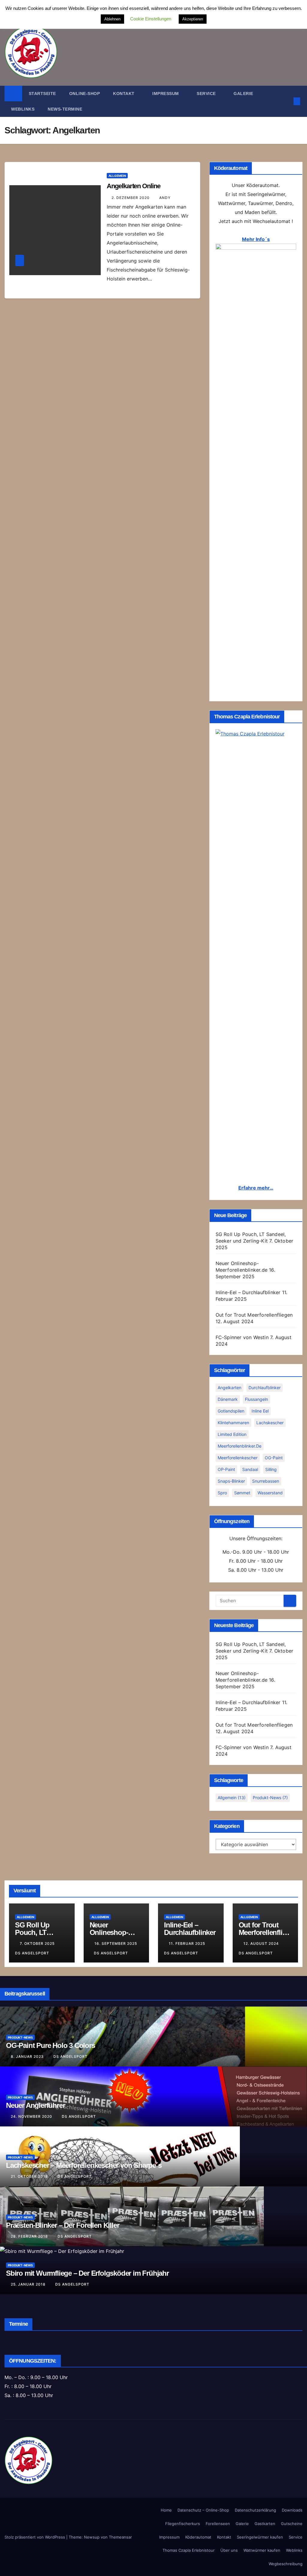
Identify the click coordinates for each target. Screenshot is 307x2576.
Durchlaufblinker (265, 1388)
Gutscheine (292, 2524)
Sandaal (250, 1469)
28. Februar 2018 (30, 2236)
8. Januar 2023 (28, 2056)
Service (296, 2537)
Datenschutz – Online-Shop (203, 2510)
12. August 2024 (262, 1943)
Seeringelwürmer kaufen (260, 2537)
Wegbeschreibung (286, 2564)
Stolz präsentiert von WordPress (35, 2537)
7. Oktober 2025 (38, 1943)
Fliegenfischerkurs (183, 2524)
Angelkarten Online (133, 186)
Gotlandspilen (231, 1411)
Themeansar (120, 2537)
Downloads (292, 2510)
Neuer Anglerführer (35, 2105)
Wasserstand (270, 1493)
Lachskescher (270, 1423)
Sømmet (242, 1493)
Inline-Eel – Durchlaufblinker (248, 1292)
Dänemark (228, 1399)
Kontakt (124, 94)
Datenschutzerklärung (255, 2510)
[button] (287, 101)
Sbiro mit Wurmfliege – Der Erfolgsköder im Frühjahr (87, 2273)
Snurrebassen (266, 1481)
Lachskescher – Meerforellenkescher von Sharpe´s (84, 2165)
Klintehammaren (233, 1423)
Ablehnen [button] (112, 19)
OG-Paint (274, 1458)
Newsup (92, 2537)
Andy (165, 198)
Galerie (243, 94)
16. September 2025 (116, 1943)
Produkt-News (270, 1798)
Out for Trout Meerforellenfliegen (254, 1315)
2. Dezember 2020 (131, 198)
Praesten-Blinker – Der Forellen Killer (63, 2225)
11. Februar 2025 (188, 1943)
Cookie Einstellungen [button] (151, 19)
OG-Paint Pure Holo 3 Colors (51, 2045)
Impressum (166, 94)
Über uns (229, 2550)
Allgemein (117, 176)
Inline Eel (260, 1411)
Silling (271, 1469)
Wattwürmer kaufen (262, 2550)
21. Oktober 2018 (30, 2176)
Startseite (42, 94)
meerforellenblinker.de (240, 1446)
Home (166, 2510)
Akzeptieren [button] (193, 19)
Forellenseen (218, 2524)
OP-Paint (226, 1469)
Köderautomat (198, 2537)
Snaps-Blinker (231, 1481)
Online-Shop (85, 94)
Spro (222, 1493)
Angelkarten (230, 1388)
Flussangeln (256, 1399)
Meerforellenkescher (238, 1458)
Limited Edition (232, 1434)
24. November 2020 (32, 2116)
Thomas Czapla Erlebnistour (189, 2550)
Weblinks (23, 109)
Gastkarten (265, 2524)
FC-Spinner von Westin (242, 1337)
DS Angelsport (111, 1953)
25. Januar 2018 (29, 2284)
